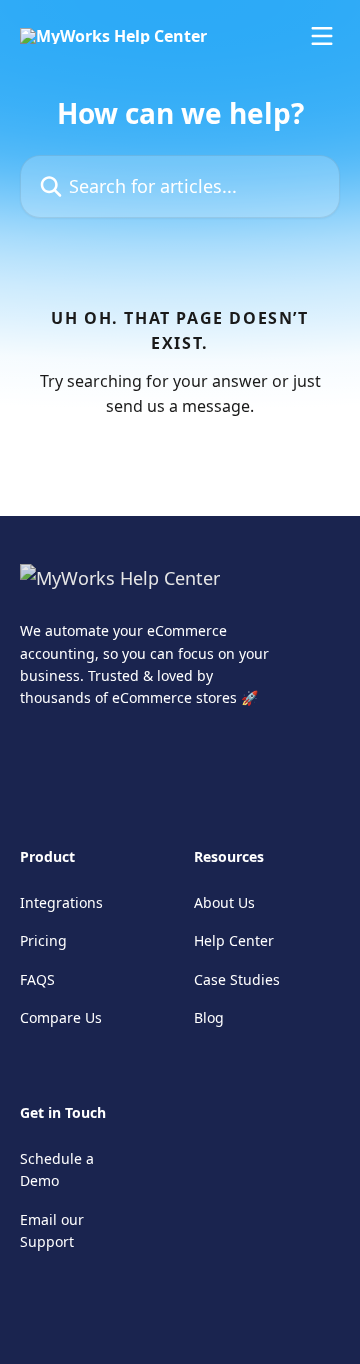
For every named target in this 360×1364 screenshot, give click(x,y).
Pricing (43, 940)
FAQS (37, 979)
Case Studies (237, 979)
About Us (224, 902)
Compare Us (61, 1017)
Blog (209, 1017)
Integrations (61, 902)
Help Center (234, 940)
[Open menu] (322, 36)
